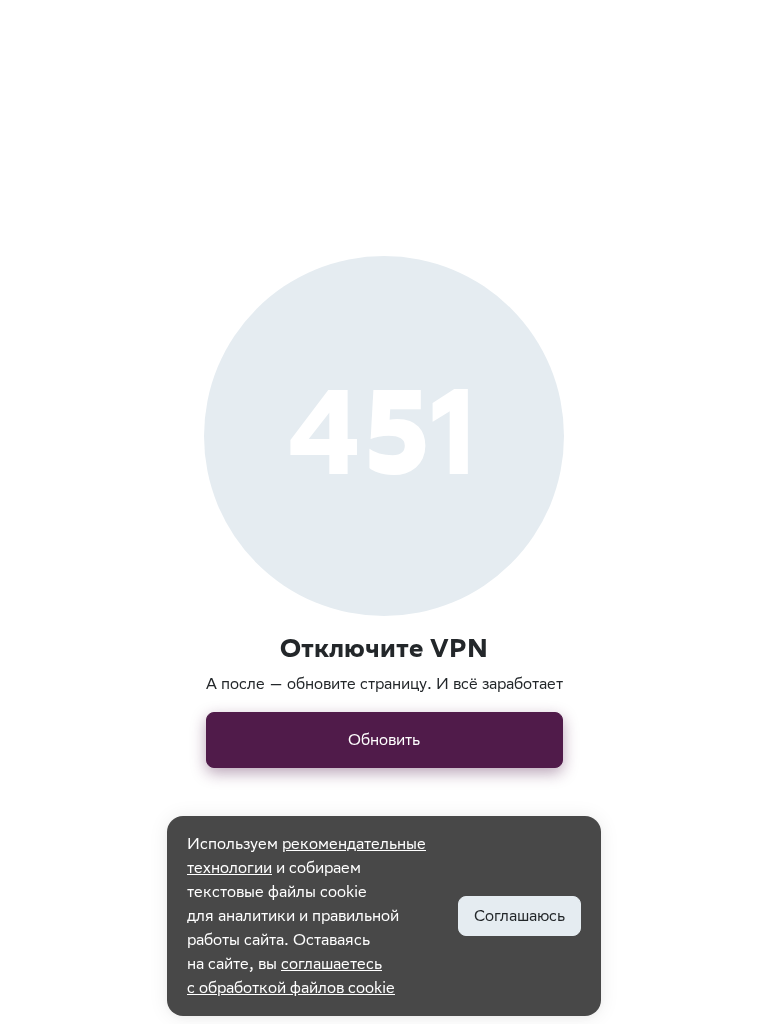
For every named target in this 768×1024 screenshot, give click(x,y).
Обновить (384, 739)
